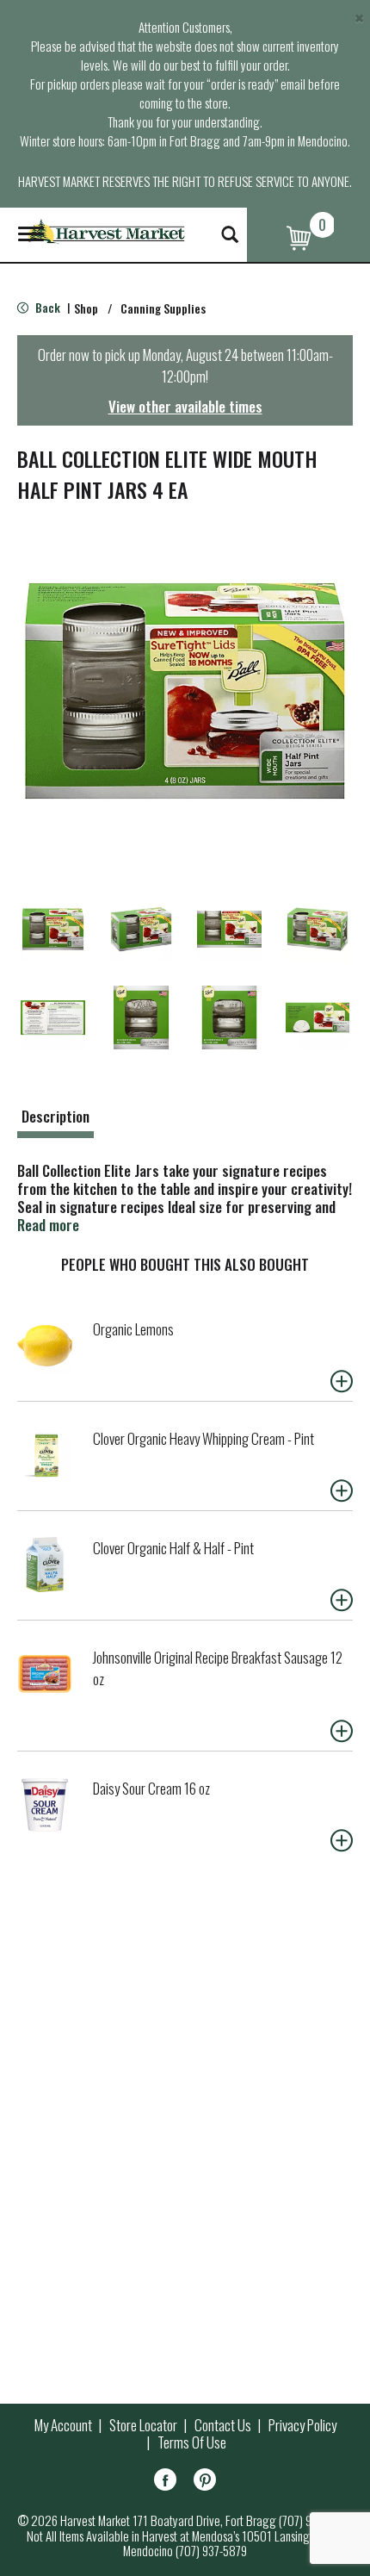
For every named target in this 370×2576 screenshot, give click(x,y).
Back (46, 307)
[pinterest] (205, 2483)
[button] (53, 929)
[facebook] (165, 2483)
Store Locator (143, 2425)
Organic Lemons (133, 1329)
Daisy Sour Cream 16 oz (151, 1788)
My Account (63, 2425)
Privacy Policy (302, 2425)
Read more (48, 1225)
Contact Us (223, 2425)
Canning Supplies (163, 308)
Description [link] (55, 1116)
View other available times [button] (185, 406)
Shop (86, 308)
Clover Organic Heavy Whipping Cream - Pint (203, 1438)
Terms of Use (192, 2442)
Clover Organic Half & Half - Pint (173, 1548)
